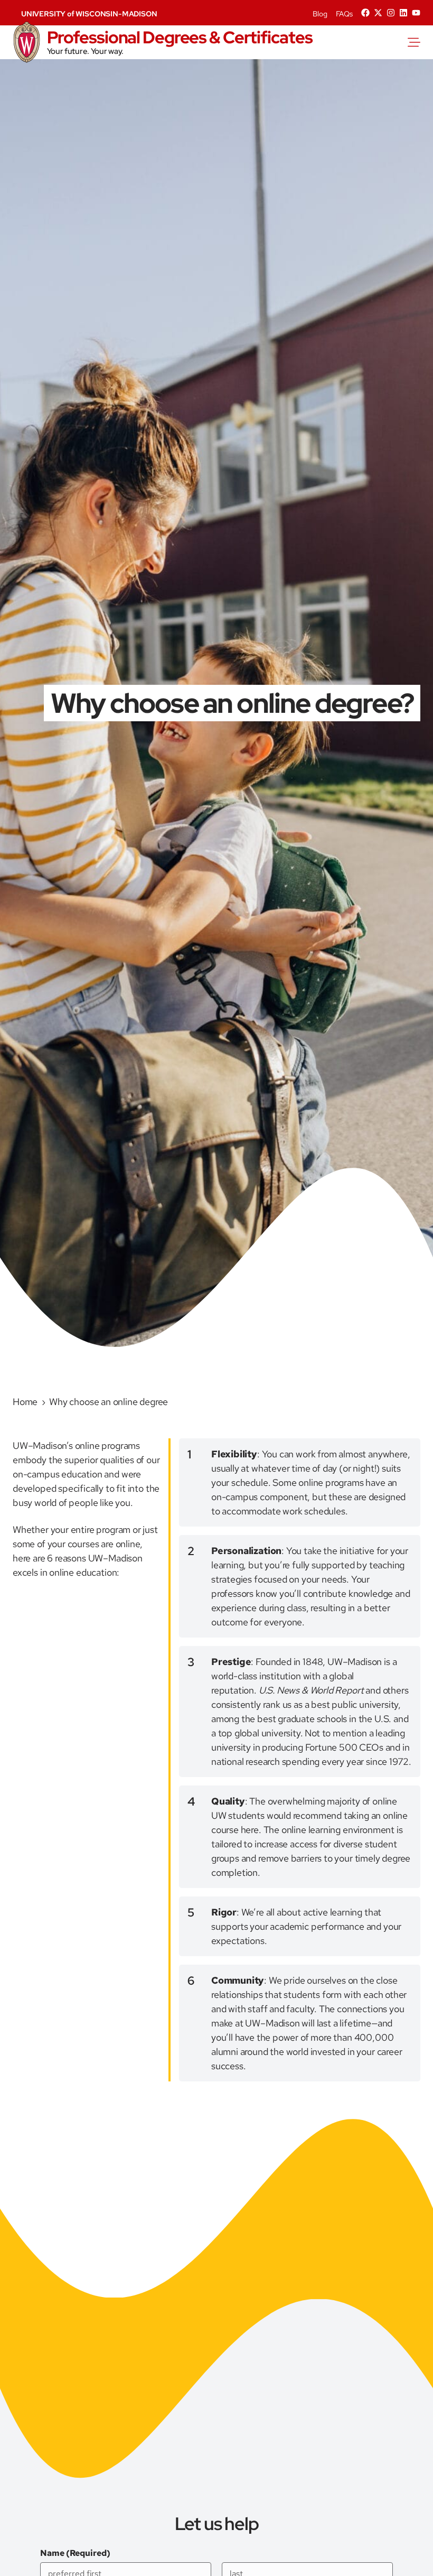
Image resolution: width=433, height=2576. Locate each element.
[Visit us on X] (378, 13)
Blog (320, 14)
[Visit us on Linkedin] (403, 13)
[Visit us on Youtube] (416, 13)
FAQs (344, 14)
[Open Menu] (420, 42)
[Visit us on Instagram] (391, 13)
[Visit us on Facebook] (365, 13)
